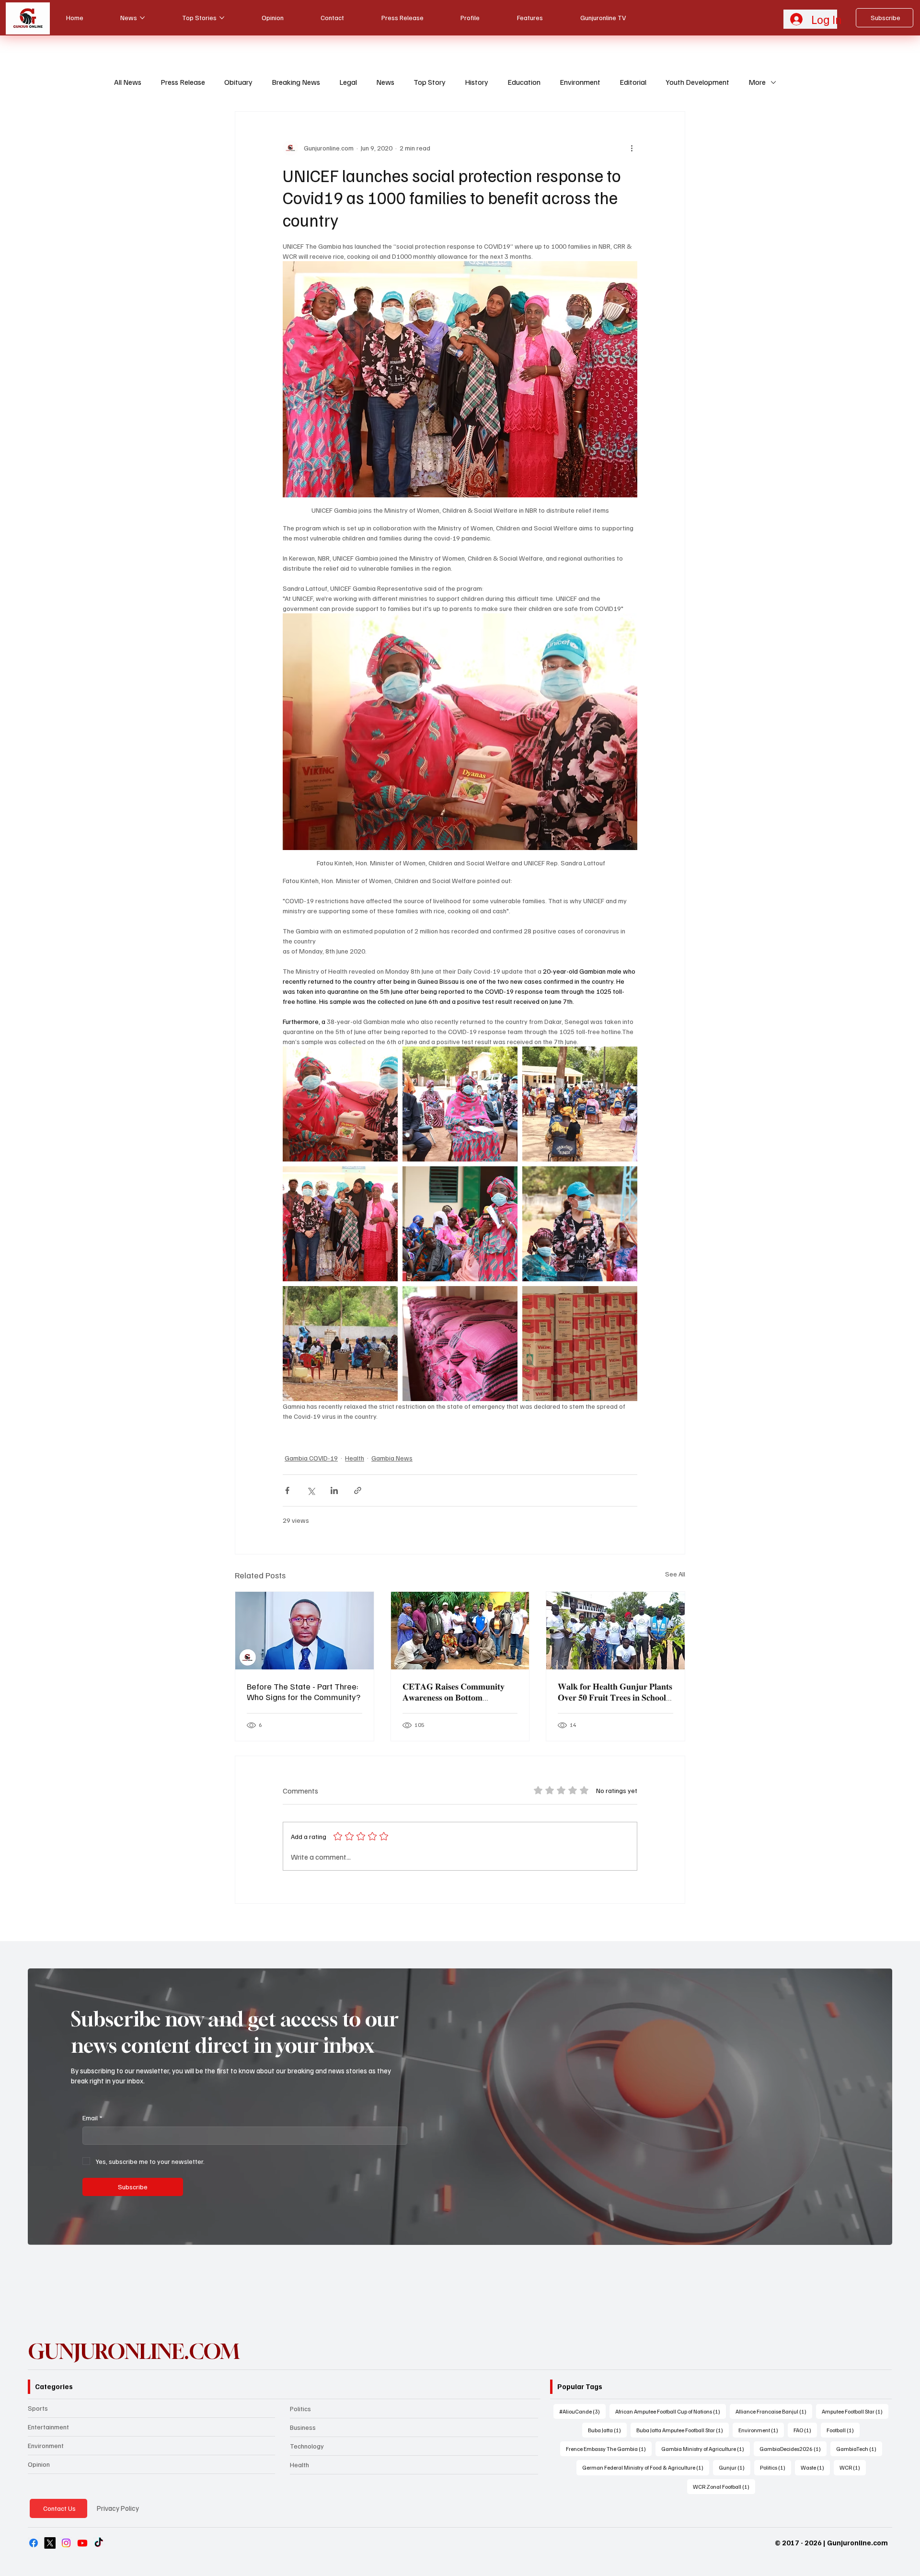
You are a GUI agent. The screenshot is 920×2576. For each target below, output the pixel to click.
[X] (50, 2543)
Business (303, 2427)
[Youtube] (82, 2543)
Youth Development (697, 82)
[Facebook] (34, 2543)
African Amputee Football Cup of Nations (671, 2411)
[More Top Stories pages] (222, 18)
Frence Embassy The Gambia (609, 2449)
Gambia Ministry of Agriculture (706, 2449)
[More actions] (632, 148)
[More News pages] (142, 18)
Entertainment (48, 2427)
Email (92, 2118)
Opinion (39, 2464)
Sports (38, 2408)
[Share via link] (358, 1490)
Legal (348, 82)
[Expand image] (340, 1104)
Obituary (238, 82)
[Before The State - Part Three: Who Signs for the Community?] (305, 1631)
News (385, 82)
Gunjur (735, 2467)
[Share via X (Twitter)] (311, 1490)
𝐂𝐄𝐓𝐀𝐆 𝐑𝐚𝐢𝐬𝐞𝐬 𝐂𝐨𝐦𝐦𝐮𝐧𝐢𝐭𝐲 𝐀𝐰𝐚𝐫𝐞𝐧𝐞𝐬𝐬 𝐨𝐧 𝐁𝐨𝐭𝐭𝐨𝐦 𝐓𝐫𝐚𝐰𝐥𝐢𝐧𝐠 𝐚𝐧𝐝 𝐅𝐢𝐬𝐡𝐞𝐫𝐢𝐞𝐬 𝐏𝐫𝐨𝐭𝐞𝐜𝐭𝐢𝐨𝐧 (454, 1692)
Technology (307, 2446)
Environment (580, 82)
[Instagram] (66, 2543)
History (477, 82)
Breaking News (296, 82)
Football (843, 2430)
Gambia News (392, 1458)
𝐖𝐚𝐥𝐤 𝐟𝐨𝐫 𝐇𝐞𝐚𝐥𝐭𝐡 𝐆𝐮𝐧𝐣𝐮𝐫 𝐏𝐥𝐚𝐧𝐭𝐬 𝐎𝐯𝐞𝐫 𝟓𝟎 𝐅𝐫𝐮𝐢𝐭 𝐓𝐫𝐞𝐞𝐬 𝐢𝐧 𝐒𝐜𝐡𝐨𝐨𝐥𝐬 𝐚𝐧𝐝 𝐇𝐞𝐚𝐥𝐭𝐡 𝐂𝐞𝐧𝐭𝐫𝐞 (615, 1692)
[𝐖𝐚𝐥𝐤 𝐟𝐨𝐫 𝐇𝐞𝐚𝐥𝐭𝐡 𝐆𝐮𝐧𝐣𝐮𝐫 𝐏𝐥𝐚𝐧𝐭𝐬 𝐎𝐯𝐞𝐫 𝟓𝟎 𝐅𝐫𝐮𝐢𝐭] (615, 1631)
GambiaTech (859, 2449)
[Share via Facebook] (287, 1490)
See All (675, 1574)
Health (355, 1458)
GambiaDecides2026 (793, 2449)
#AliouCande (582, 2411)
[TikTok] (99, 2543)
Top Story (430, 82)
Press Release (183, 82)
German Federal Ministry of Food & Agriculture (646, 2467)
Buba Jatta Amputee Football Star (683, 2430)
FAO (805, 2430)
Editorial (633, 82)
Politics (300, 2409)
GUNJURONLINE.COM (134, 2351)
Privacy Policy (118, 2508)
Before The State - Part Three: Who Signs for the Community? (304, 1691)
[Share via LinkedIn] (334, 1490)
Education (524, 82)
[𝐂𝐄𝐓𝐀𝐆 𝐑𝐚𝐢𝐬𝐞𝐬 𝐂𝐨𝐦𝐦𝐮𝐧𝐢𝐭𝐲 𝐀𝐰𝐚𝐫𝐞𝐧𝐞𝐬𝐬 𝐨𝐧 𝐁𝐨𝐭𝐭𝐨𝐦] (460, 1631)
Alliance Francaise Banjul (774, 2411)
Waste (815, 2467)
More (757, 82)
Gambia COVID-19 (311, 1458)
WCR (853, 2467)
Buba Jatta (607, 2430)
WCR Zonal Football (724, 2486)
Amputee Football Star (855, 2411)
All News (128, 82)
